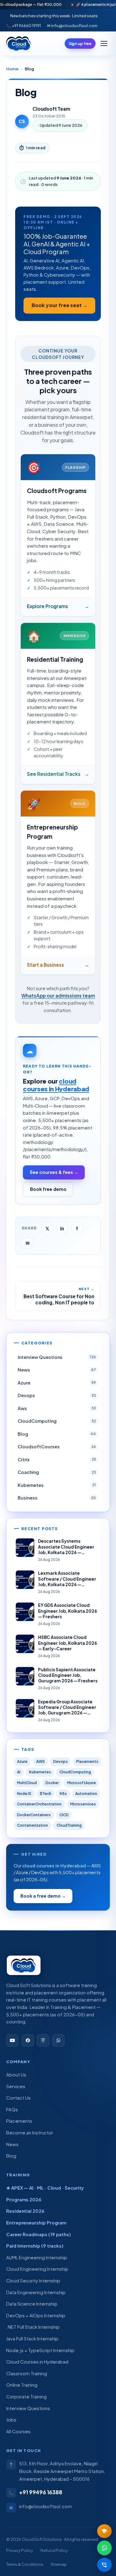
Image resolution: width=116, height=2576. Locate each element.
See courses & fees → (54, 1172)
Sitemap (59, 2564)
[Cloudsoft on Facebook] (28, 2040)
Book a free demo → (43, 1896)
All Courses (18, 2431)
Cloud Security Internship (33, 2281)
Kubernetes (40, 1772)
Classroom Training (27, 2373)
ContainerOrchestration (39, 1804)
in (62, 1228)
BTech (46, 1794)
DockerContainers (34, 1815)
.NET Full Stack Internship (33, 2327)
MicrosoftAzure (82, 1783)
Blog (11, 2156)
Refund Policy (54, 2550)
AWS (41, 1761)
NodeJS (24, 1794)
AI (19, 1772)
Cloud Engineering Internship (37, 2269)
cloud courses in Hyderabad (56, 1085)
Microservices (83, 1804)
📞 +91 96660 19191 (24, 25)
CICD (64, 1815)
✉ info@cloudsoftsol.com (72, 25)
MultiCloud (27, 1783)
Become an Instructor (30, 2133)
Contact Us (18, 2098)
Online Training (22, 2385)
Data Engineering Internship (36, 2292)
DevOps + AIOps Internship (36, 2315)
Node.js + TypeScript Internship (40, 2350)
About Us (16, 2075)
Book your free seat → (60, 305)
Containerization (32, 1825)
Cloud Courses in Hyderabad (37, 2362)
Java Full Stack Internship (32, 2339)
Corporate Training (26, 2397)
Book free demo (48, 1189)
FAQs (12, 2109)
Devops (60, 1761)
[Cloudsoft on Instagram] (43, 2040)
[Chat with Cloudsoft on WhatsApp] (58, 2040)
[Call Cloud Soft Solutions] (105, 2565)
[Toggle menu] (104, 43)
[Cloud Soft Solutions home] (19, 43)
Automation (86, 1794)
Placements (87, 1761)
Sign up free (80, 43)
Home (12, 69)
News (12, 2144)
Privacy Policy (20, 2550)
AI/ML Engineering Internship (37, 2257)
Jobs (11, 2420)
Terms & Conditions (25, 2564)
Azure (22, 1761)
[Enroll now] (105, 2531)
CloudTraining (69, 1825)
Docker (52, 1783)
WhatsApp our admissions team (58, 996)
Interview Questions (28, 2408)
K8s (63, 1794)
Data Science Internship (32, 2304)
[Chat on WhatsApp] (105, 2548)
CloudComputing (75, 1772)
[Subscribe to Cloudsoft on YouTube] (12, 2040)
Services (16, 2086)
